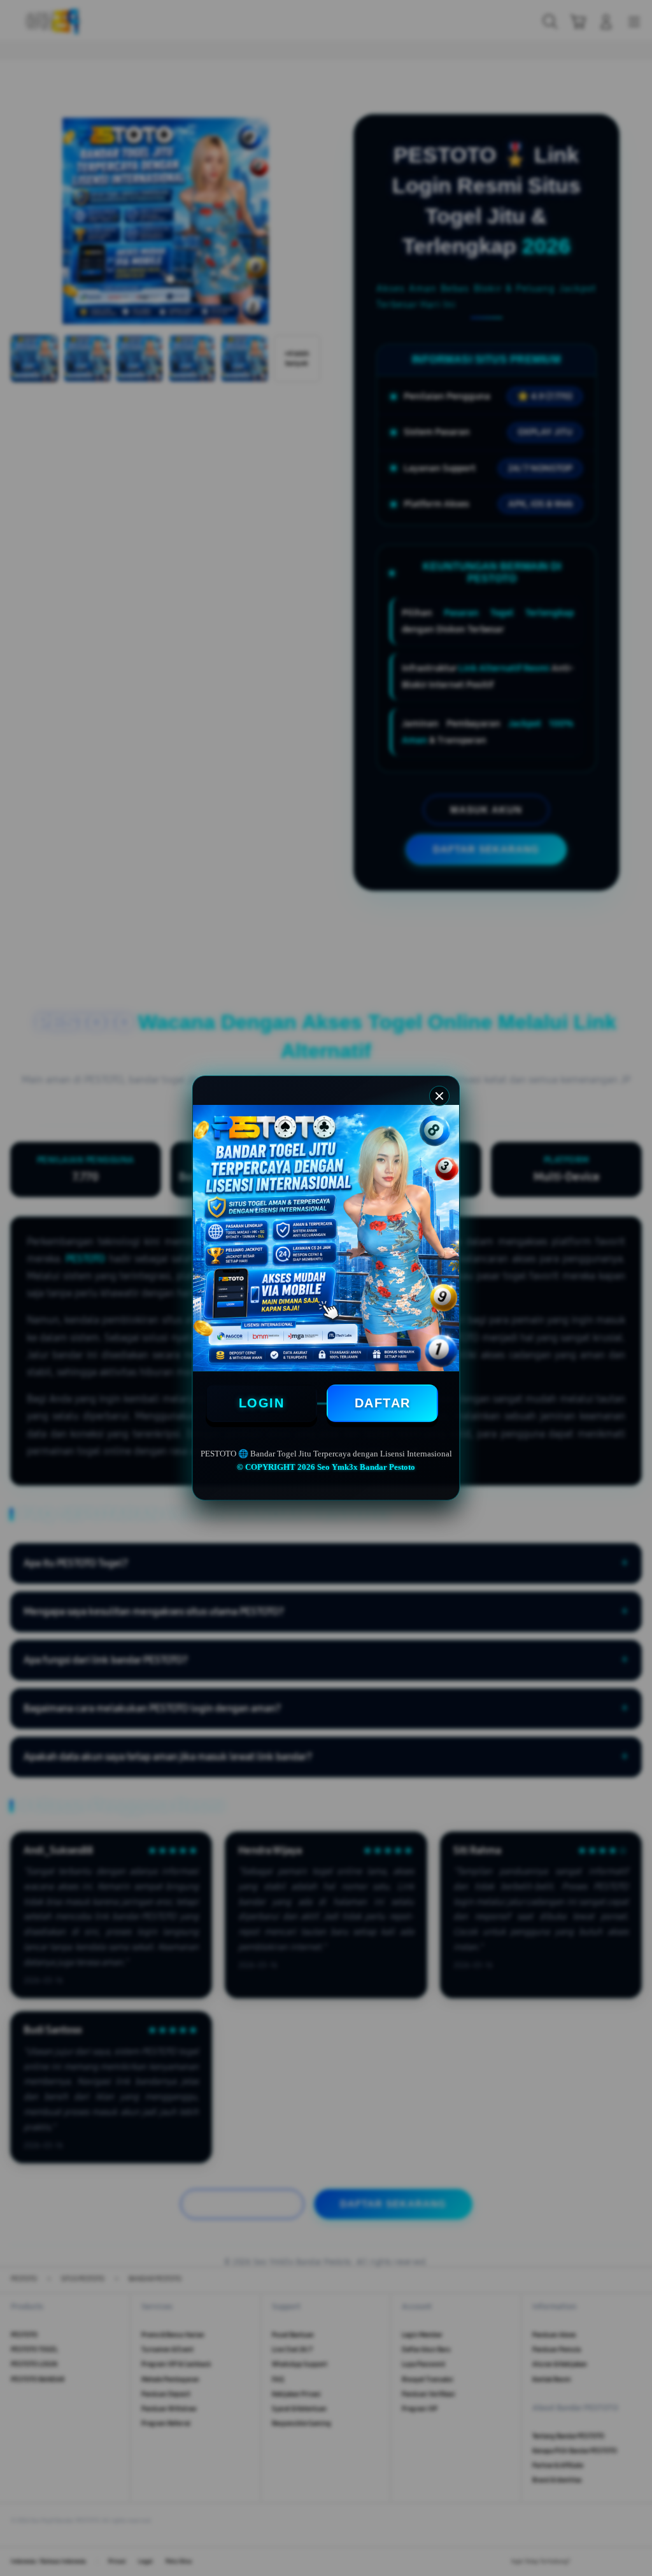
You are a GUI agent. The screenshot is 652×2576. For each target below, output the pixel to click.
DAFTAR (383, 1403)
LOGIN (262, 1403)
